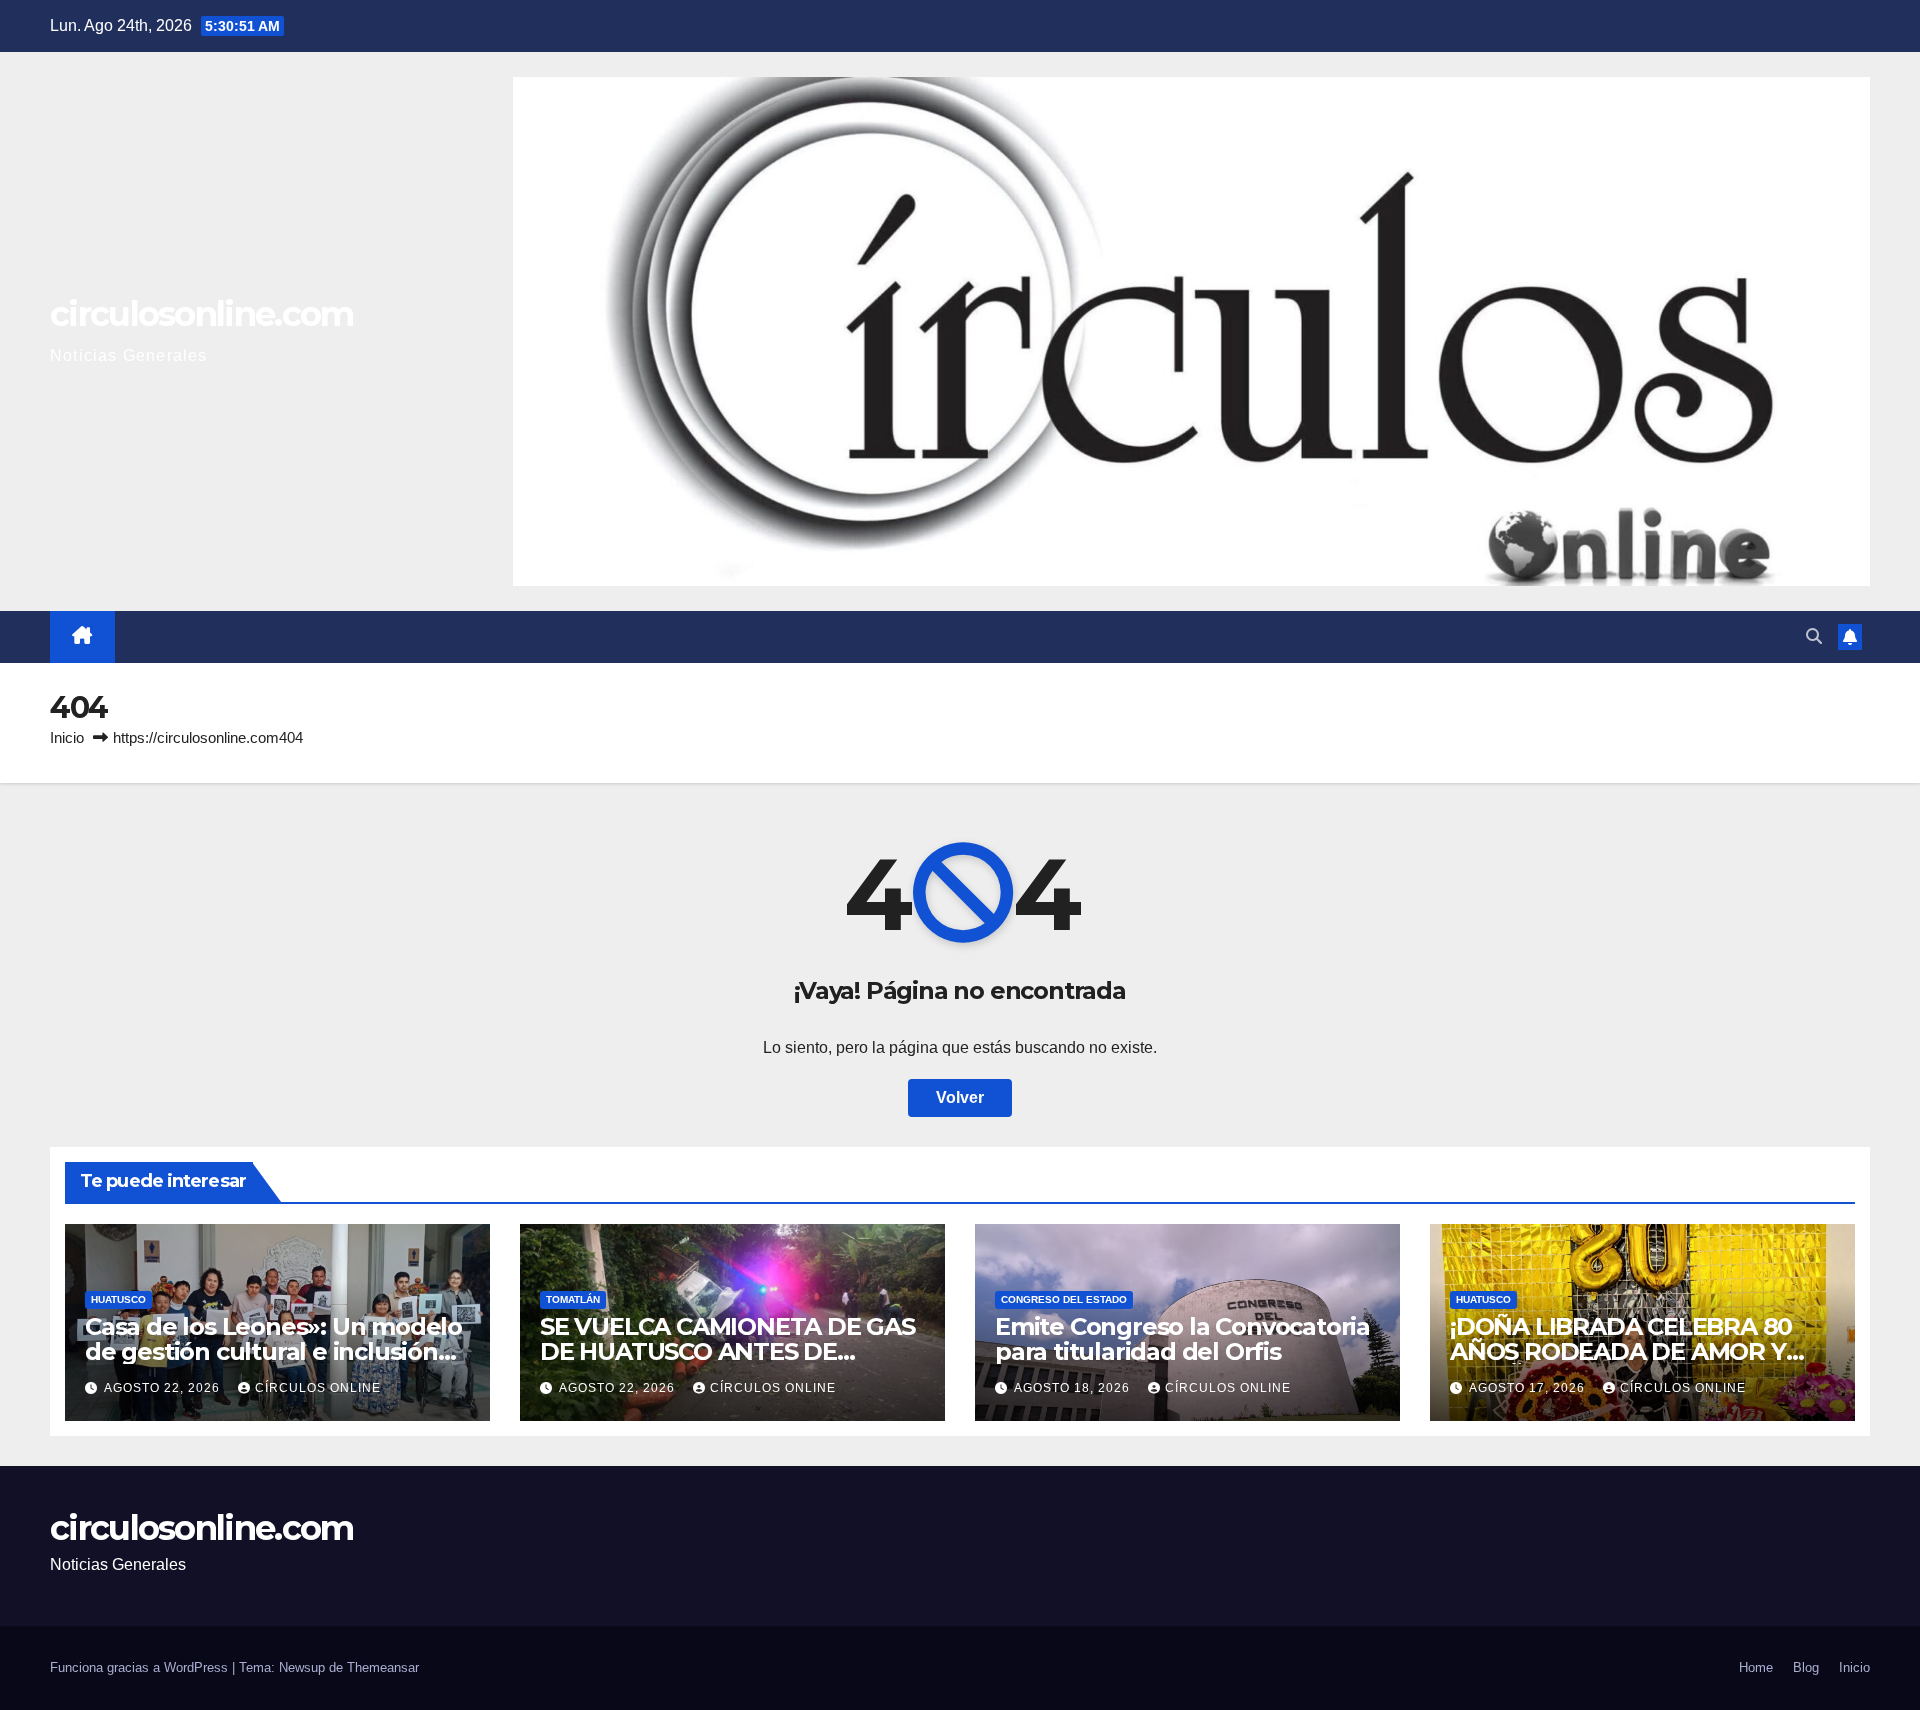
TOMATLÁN (573, 1299)
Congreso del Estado (1064, 1299)
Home (1756, 1667)
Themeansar (383, 1667)
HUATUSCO (118, 1299)
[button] (1814, 636)
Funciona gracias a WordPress (141, 1667)
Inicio (67, 737)
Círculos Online (318, 1388)
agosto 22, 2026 (164, 1388)
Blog (1806, 1667)
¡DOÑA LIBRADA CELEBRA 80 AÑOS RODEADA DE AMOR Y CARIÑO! (1621, 1351)
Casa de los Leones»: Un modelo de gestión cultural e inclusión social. (273, 1351)
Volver (960, 1097)
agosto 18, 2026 (1074, 1388)
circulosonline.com (201, 314)
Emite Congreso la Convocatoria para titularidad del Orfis (1182, 1339)
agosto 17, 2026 (1529, 1388)
